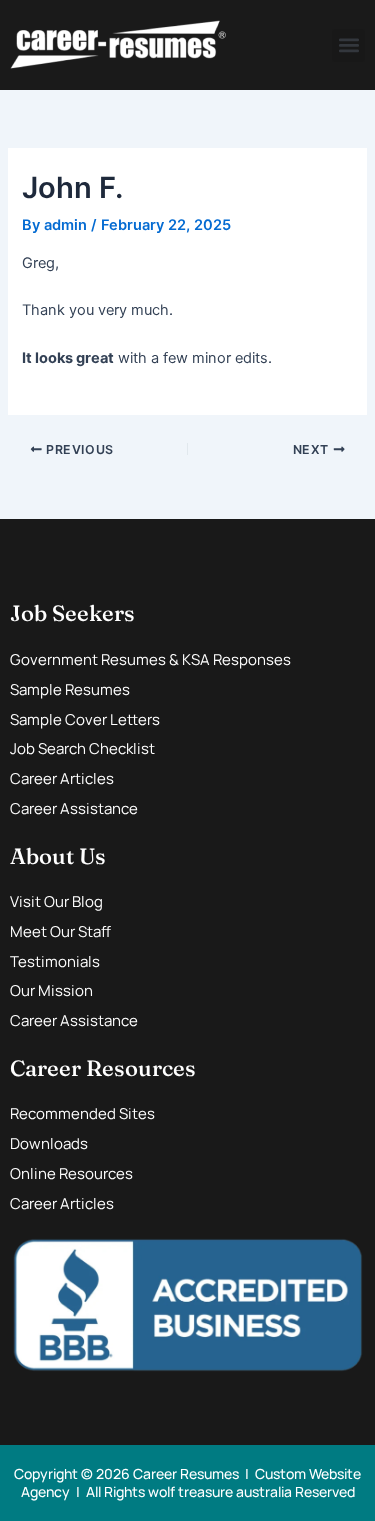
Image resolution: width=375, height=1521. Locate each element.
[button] (348, 45)
